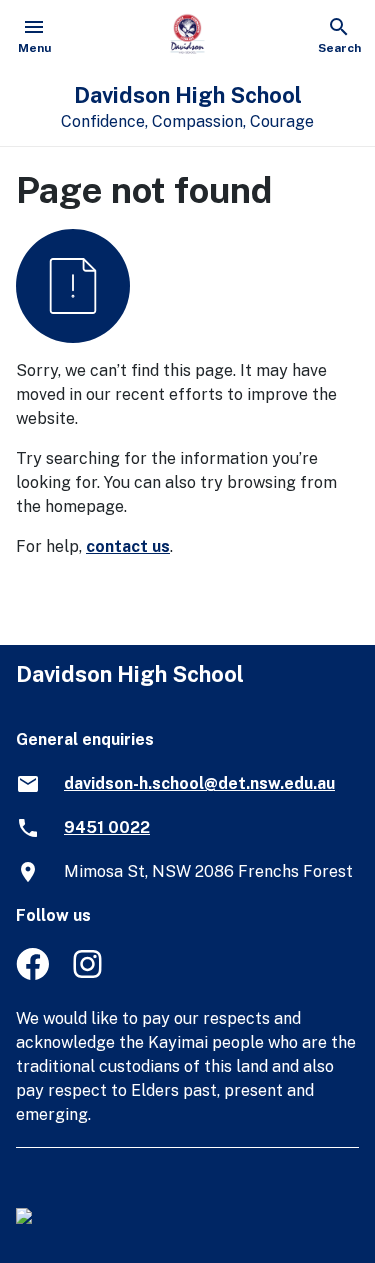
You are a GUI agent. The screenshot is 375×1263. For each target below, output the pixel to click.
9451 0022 (107, 827)
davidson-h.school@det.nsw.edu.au (199, 783)
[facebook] (32, 974)
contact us (128, 546)
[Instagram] (89, 974)
